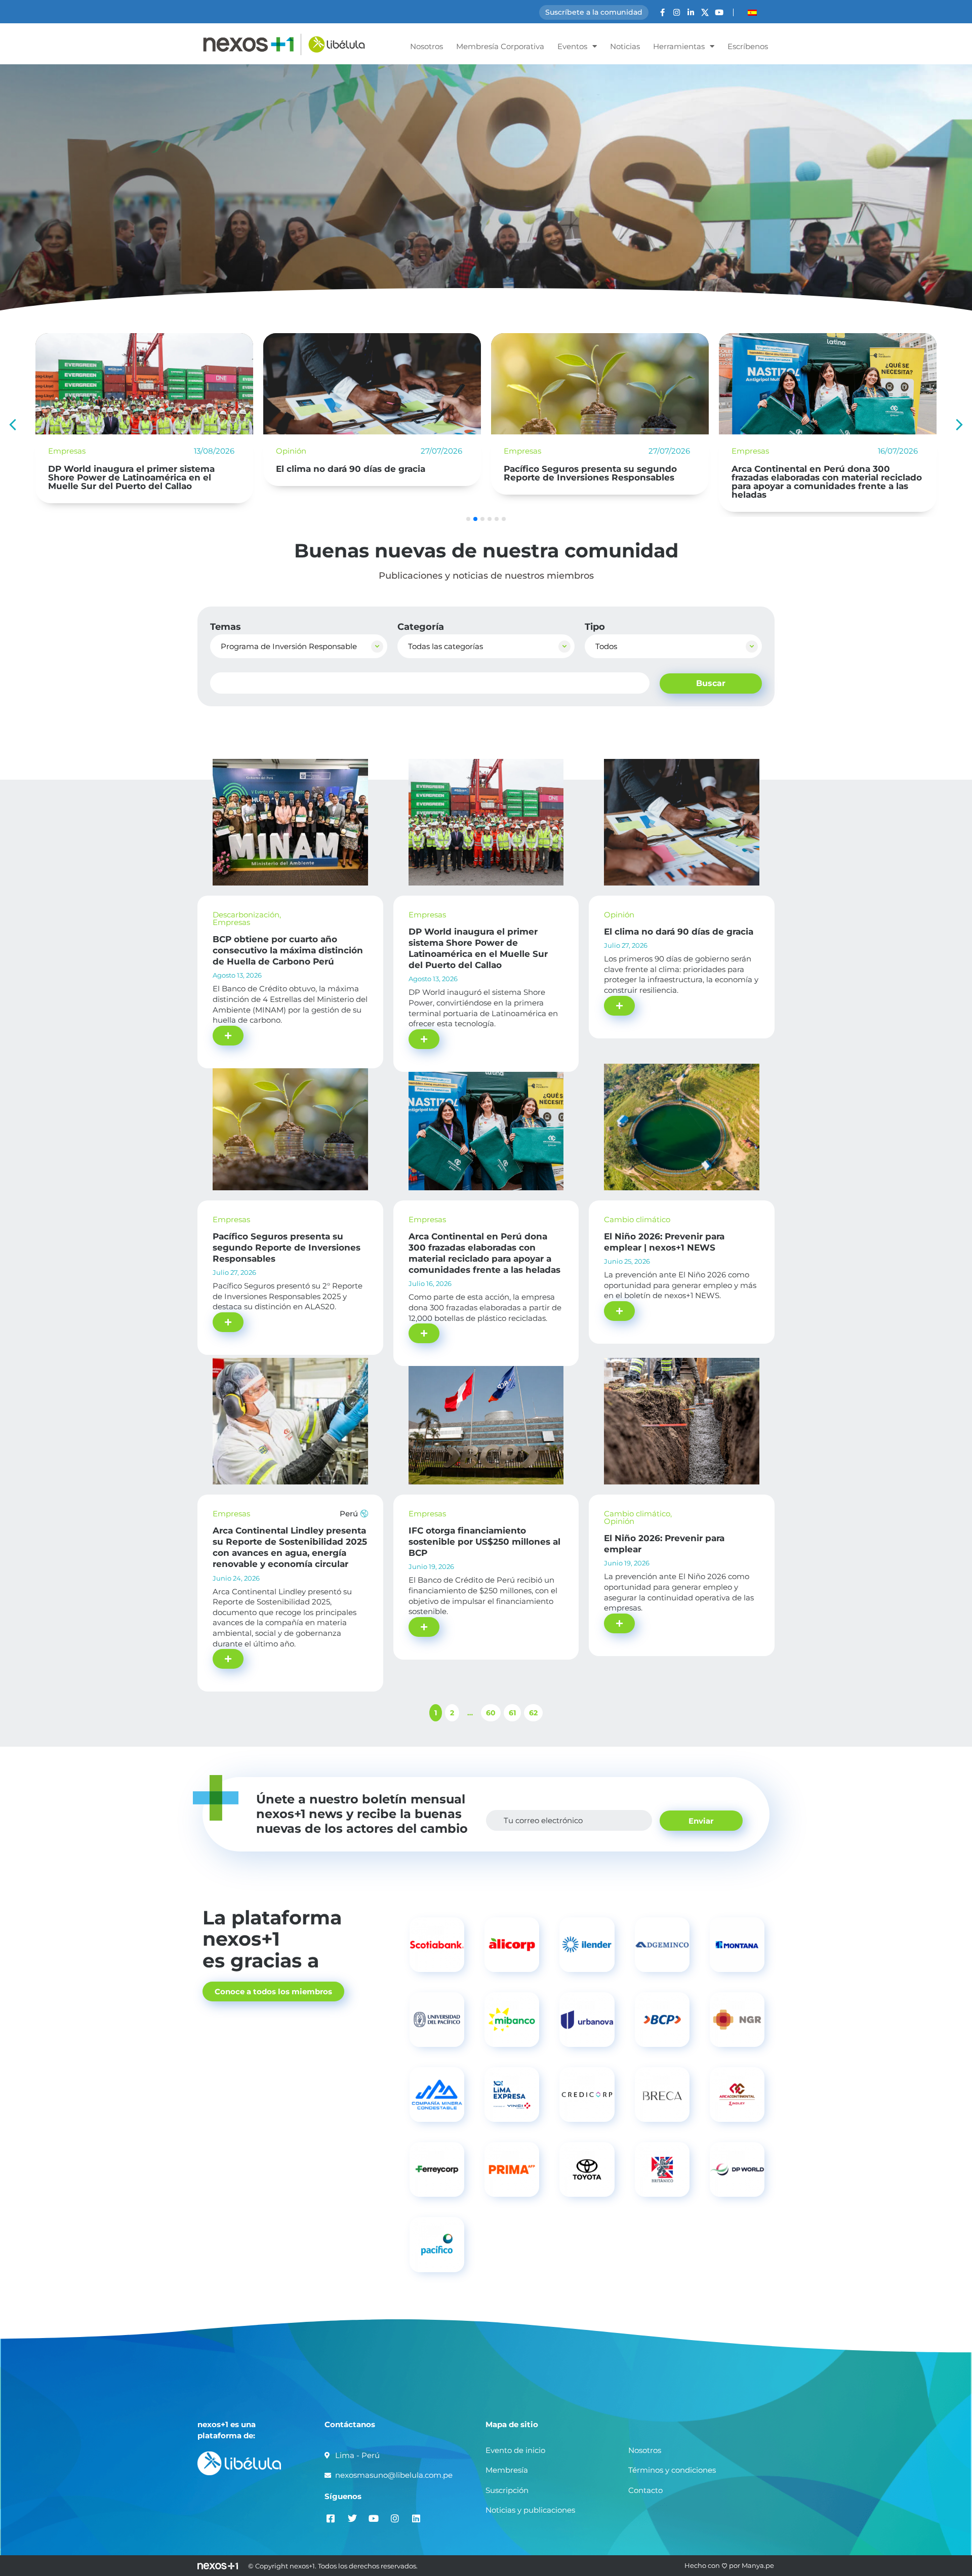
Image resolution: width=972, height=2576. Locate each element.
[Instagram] (677, 12)
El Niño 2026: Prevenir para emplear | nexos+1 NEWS (814, 473)
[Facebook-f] (662, 12)
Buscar (711, 683)
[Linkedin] (416, 2519)
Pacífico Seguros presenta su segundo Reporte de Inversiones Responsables (362, 473)
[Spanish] (752, 13)
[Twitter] (352, 2519)
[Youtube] (719, 12)
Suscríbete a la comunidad (594, 12)
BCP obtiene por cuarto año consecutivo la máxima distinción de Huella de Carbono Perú (288, 950)
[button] (959, 425)
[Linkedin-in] (691, 12)
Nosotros (427, 46)
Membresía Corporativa (500, 46)
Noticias (625, 46)
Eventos (572, 46)
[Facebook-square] (331, 2519)
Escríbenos (748, 46)
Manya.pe (758, 2565)
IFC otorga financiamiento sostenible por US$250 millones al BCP (484, 1542)
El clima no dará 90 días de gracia (123, 469)
